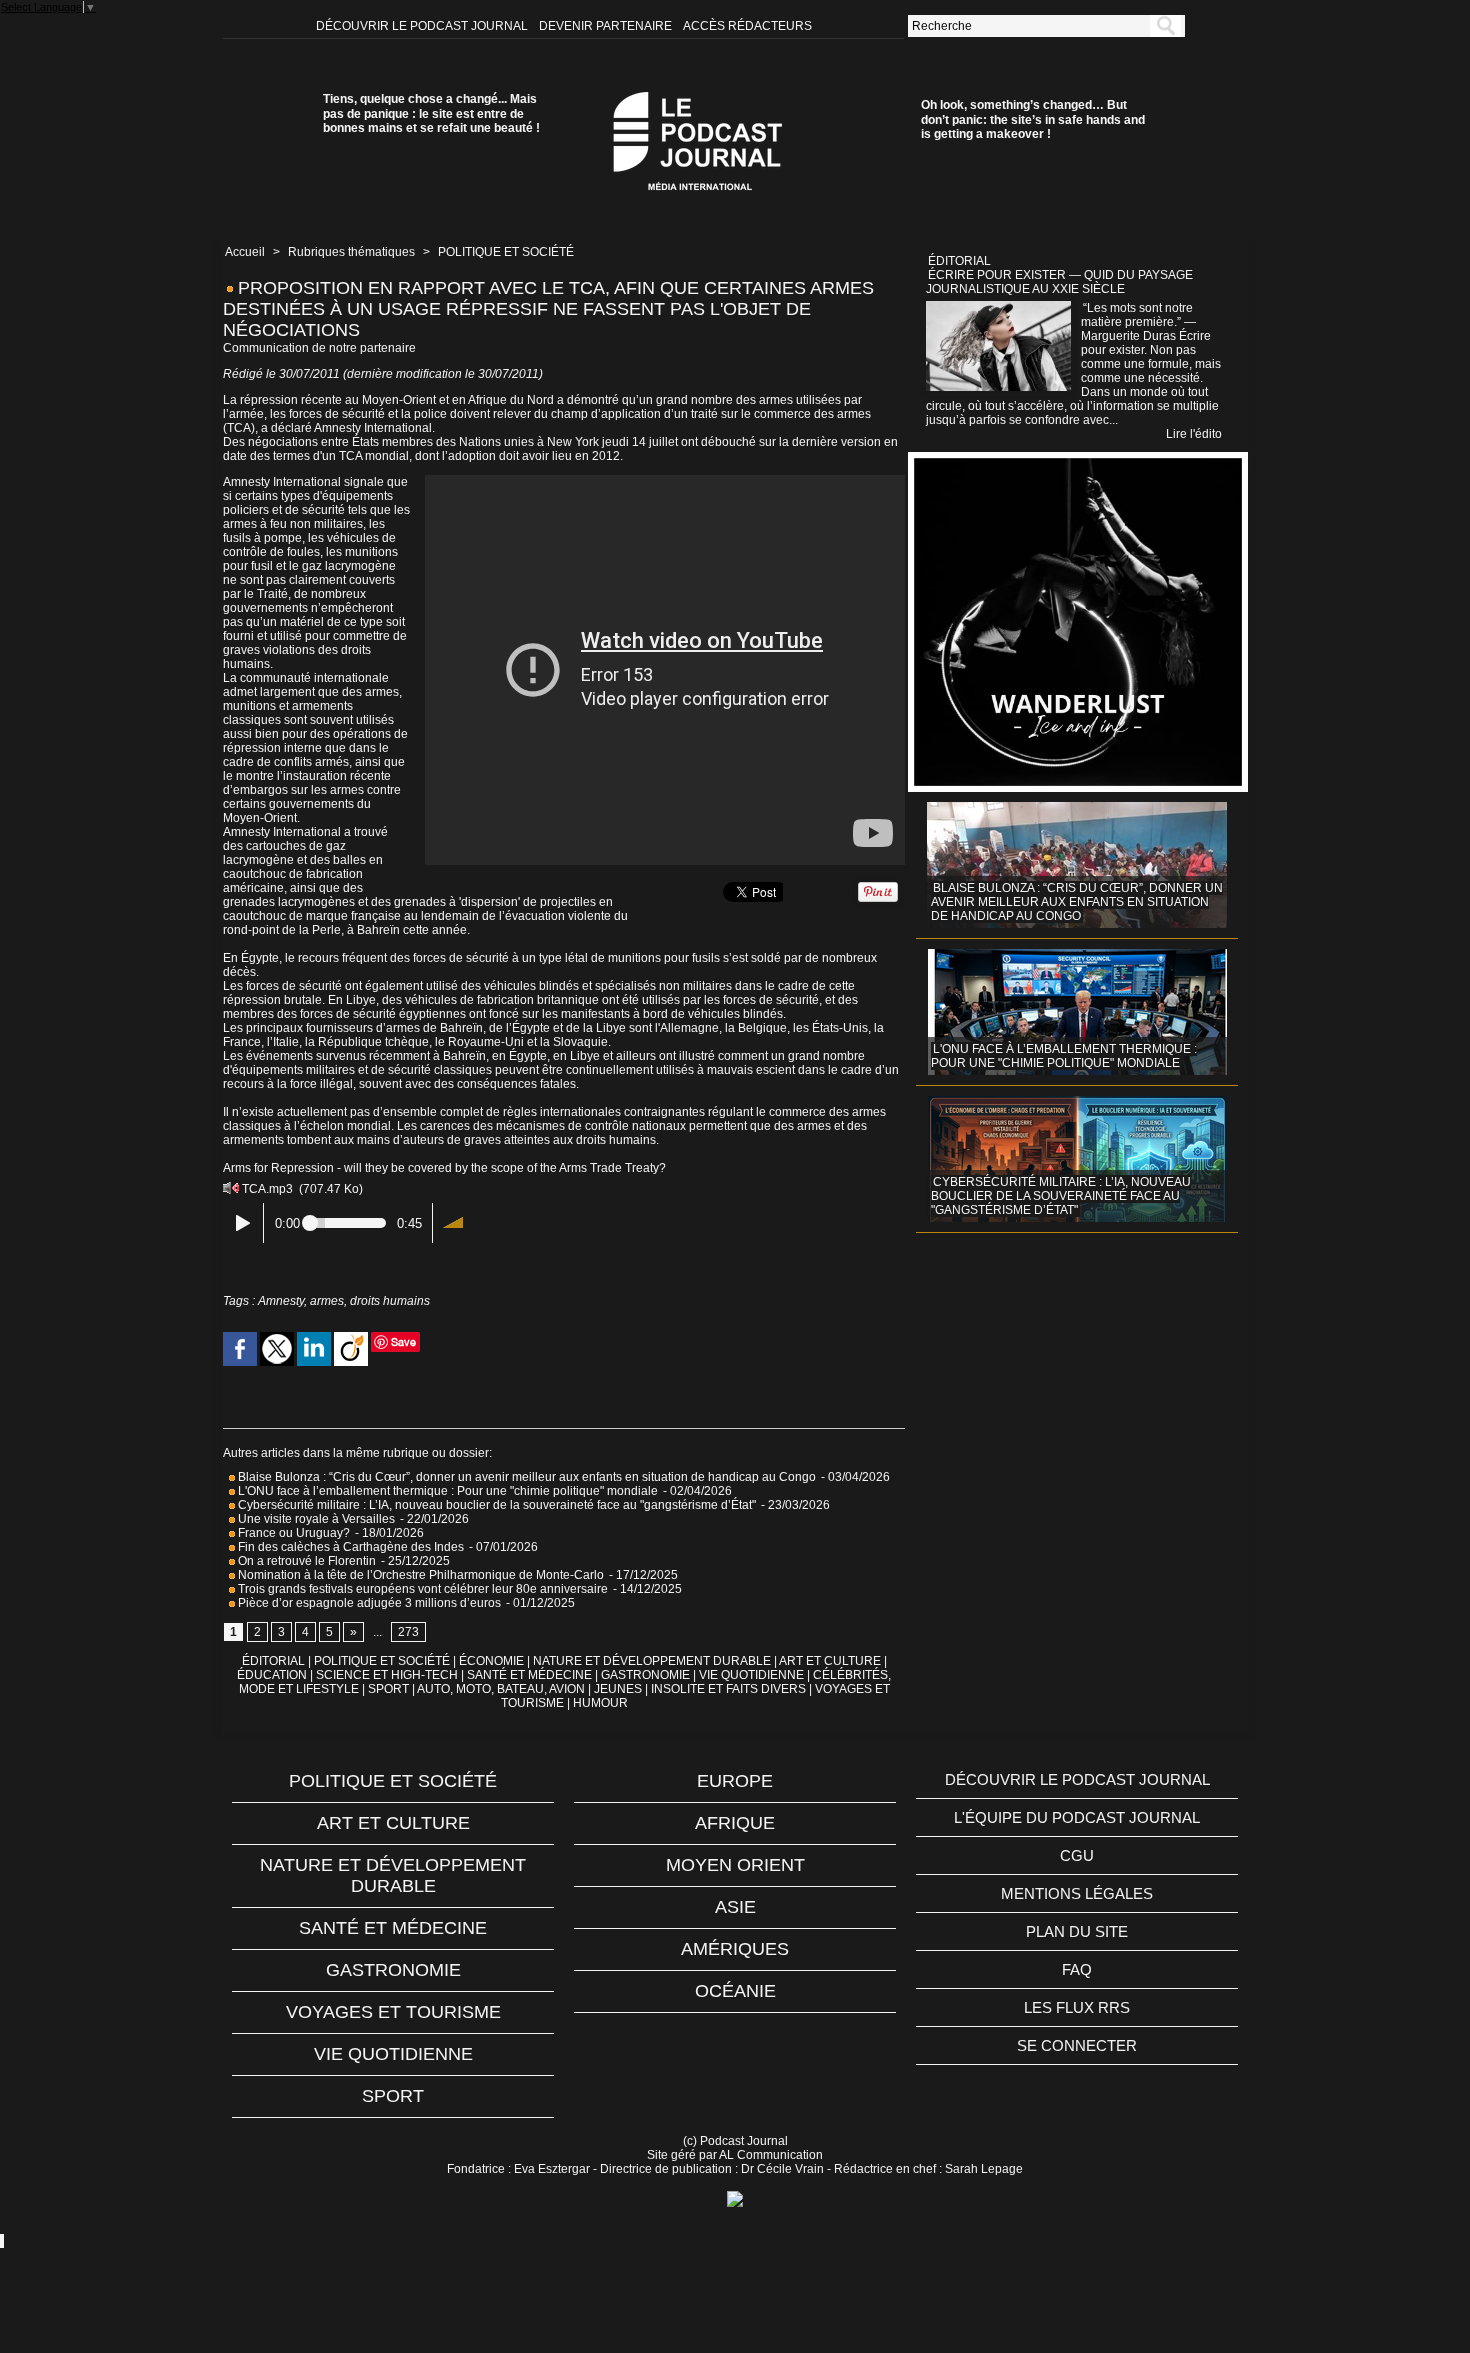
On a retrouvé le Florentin (305, 1561)
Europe (735, 1781)
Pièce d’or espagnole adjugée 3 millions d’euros (368, 1603)
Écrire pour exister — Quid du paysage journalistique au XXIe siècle (1059, 282)
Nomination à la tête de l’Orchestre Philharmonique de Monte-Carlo (421, 1575)
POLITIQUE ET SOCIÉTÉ (506, 252)
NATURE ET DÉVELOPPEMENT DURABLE (652, 1661)
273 (408, 1632)
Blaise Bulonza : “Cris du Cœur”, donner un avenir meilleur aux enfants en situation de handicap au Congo (525, 1477)
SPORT (388, 1689)
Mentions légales (1077, 1893)
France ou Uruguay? (292, 1533)
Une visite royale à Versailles (315, 1519)
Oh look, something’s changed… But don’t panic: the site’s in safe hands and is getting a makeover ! (1033, 119)
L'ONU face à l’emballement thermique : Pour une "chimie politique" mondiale (446, 1491)
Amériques (735, 1949)
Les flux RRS (1077, 2007)
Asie (735, 1907)
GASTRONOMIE (645, 1675)
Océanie (735, 1991)
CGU (1077, 1855)
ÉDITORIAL (273, 1661)
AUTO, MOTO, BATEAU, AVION (501, 1689)
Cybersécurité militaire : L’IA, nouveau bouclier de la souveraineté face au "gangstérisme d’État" (495, 1505)
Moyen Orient (735, 1865)
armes (327, 1301)
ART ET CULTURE (830, 1661)
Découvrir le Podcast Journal (423, 26)
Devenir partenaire (607, 26)
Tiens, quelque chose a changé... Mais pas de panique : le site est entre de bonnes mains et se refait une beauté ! (431, 113)
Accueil (245, 252)
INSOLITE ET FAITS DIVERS (728, 1689)
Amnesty (281, 1301)
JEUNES (618, 1689)
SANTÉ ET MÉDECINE (529, 1675)
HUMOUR (600, 1703)
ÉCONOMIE (491, 1661)
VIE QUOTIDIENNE (751, 1675)
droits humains (390, 1301)
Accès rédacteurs (747, 26)
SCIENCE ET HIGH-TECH (388, 1675)
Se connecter (1077, 2045)
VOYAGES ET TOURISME (393, 2012)
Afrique (735, 1823)
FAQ (1077, 1969)
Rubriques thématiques (351, 252)
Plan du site (1077, 1931)
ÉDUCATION (272, 1675)
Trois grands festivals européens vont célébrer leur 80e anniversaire (421, 1589)
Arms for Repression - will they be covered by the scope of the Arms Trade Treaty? (444, 1168)
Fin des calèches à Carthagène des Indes (351, 1547)
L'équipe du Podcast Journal (1077, 1817)
